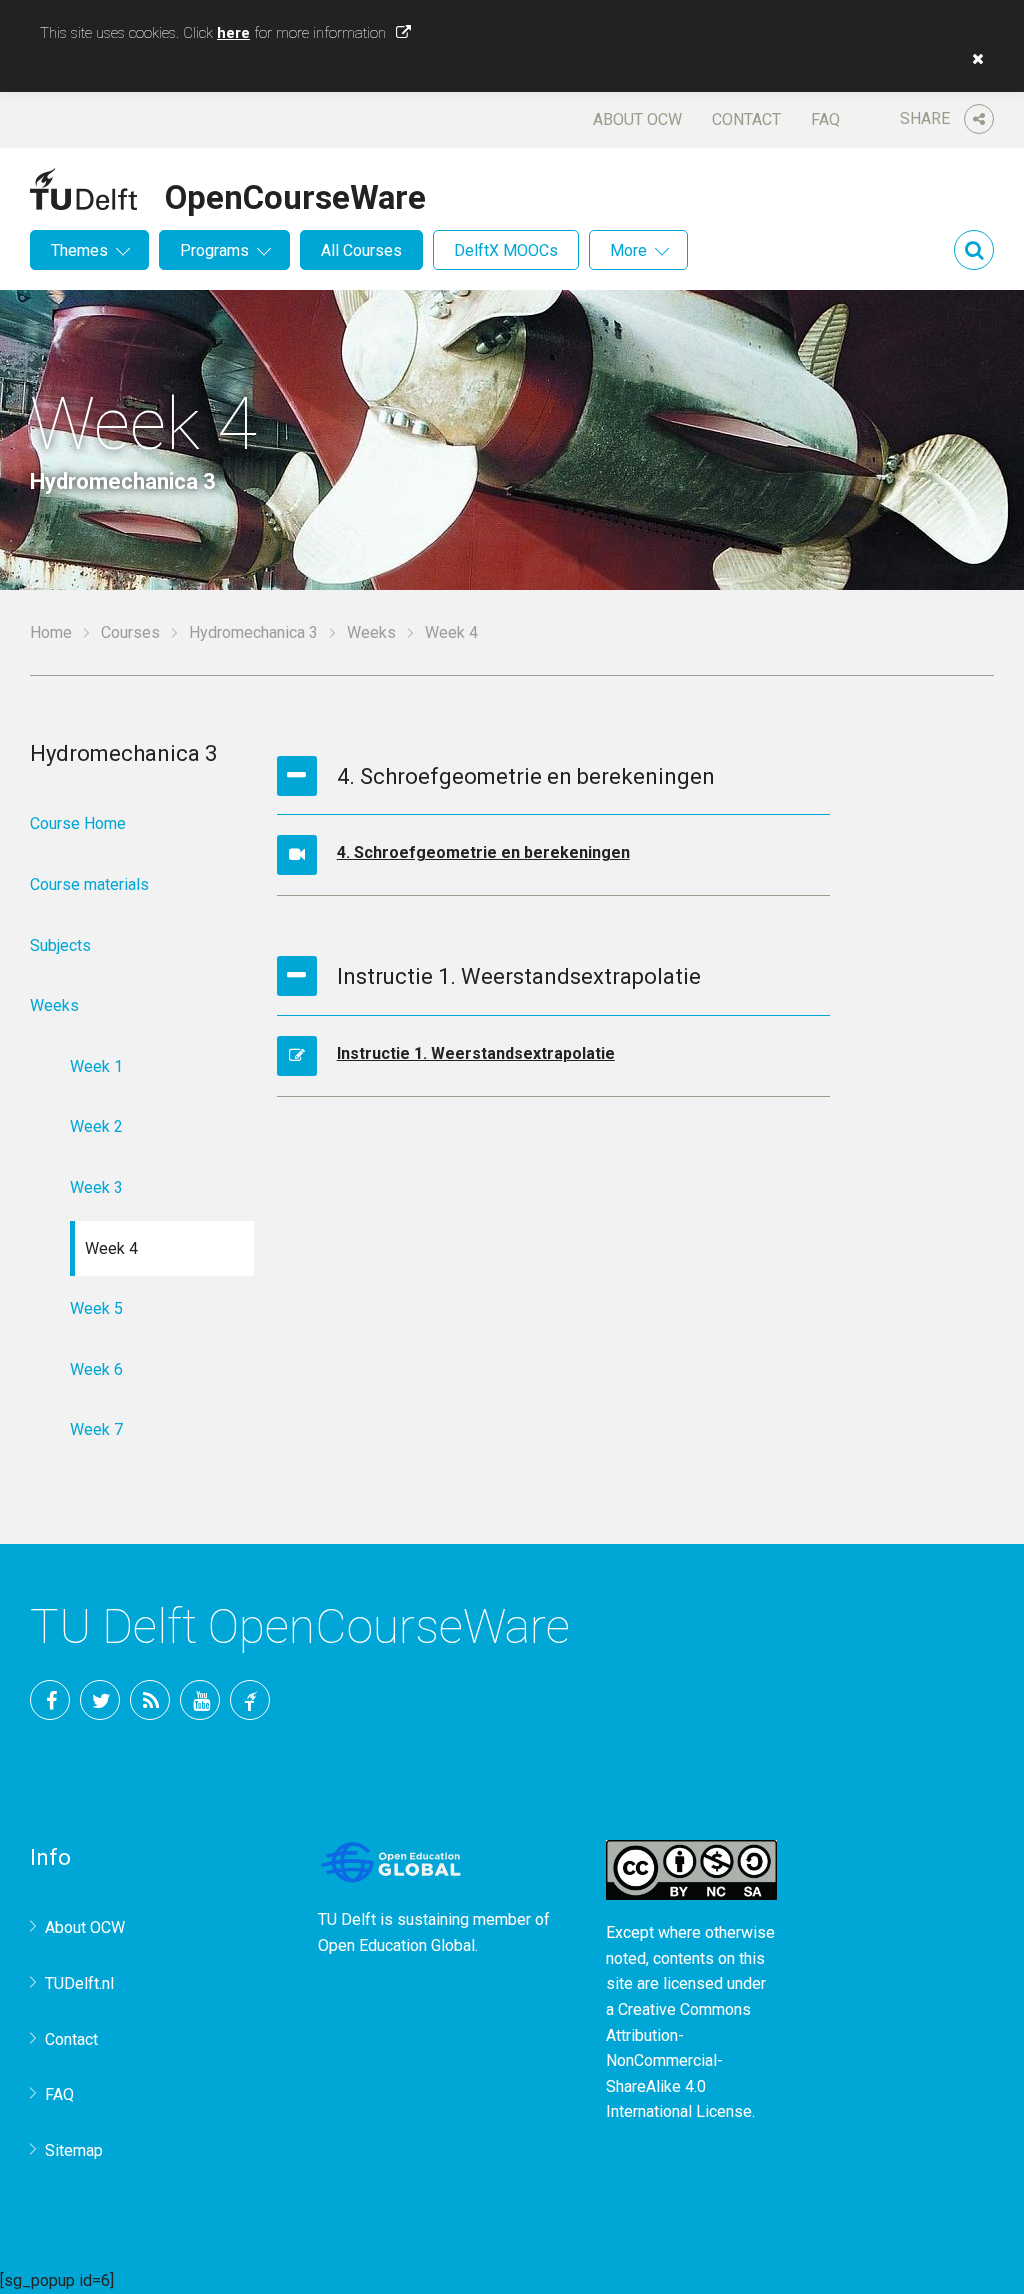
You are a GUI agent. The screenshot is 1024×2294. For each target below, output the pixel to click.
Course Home (78, 823)
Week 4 (111, 1248)
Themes (79, 250)
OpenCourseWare (295, 194)
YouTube (200, 1700)
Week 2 (96, 1126)
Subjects (60, 945)
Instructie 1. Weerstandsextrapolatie (476, 1053)
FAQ (825, 119)
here (233, 33)
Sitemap (74, 2150)
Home (51, 632)
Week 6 (96, 1369)
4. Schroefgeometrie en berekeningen (483, 852)
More (628, 250)
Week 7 (96, 1429)
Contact (746, 119)
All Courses (361, 250)
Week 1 (96, 1066)
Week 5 (96, 1308)
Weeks (371, 632)
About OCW (637, 119)
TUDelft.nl (79, 1983)
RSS (150, 1700)
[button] (973, 59)
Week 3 (96, 1187)
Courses (130, 632)
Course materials (89, 884)
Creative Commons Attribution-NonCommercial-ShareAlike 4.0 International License (679, 2060)
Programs (214, 250)
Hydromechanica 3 (253, 632)
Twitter (100, 1700)
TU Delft (250, 1700)
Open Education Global (396, 1945)
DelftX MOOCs (506, 250)
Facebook (50, 1700)
